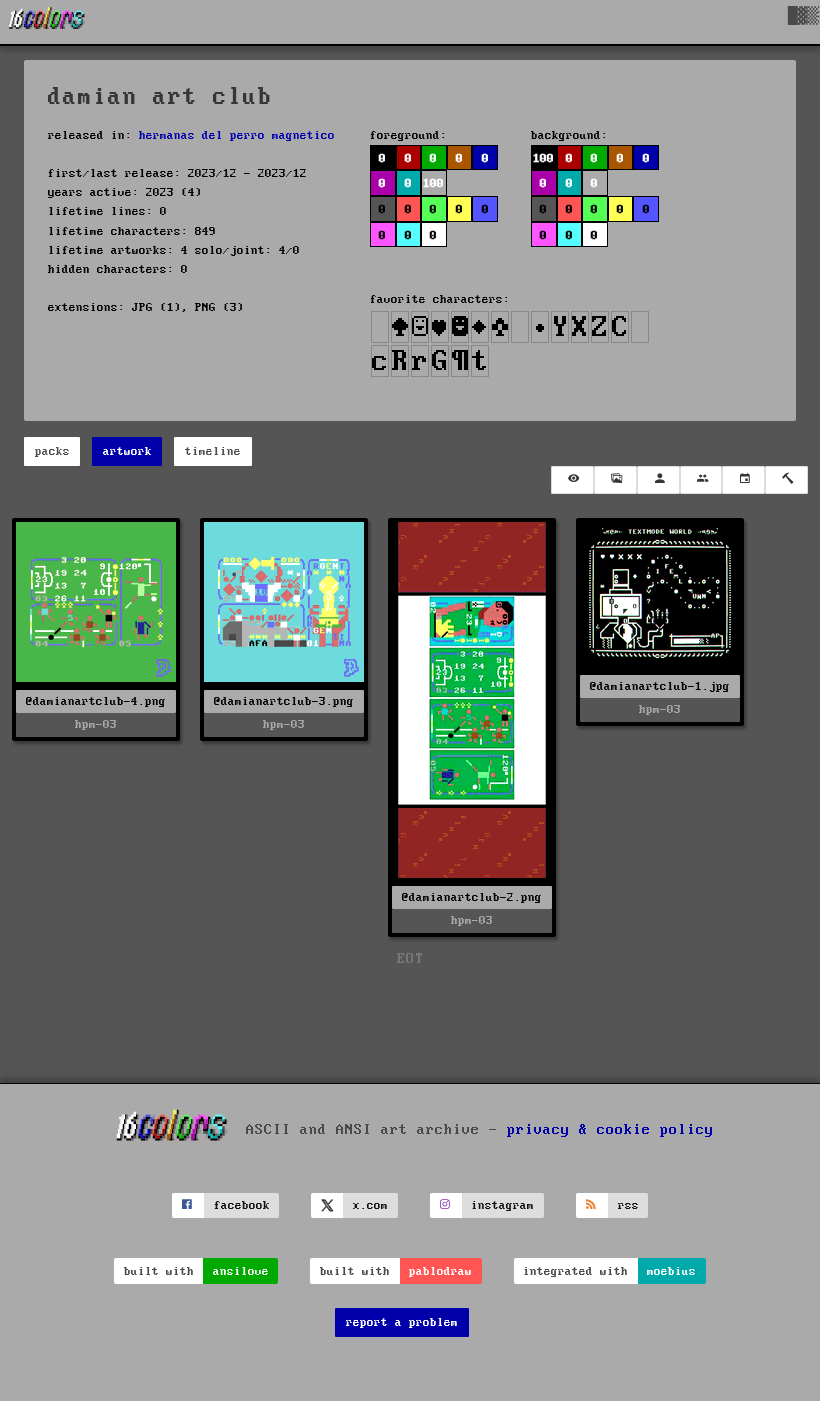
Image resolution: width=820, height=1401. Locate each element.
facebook (242, 1205)
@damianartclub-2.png (472, 897)
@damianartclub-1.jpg (660, 686)
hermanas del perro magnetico (237, 135)
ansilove (241, 1271)
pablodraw (440, 1271)
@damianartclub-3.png (284, 701)
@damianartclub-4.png (96, 701)
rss (628, 1205)
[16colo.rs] (47, 22)
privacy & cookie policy (610, 1129)
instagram (502, 1205)
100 (543, 158)
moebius (671, 1271)
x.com (370, 1205)
